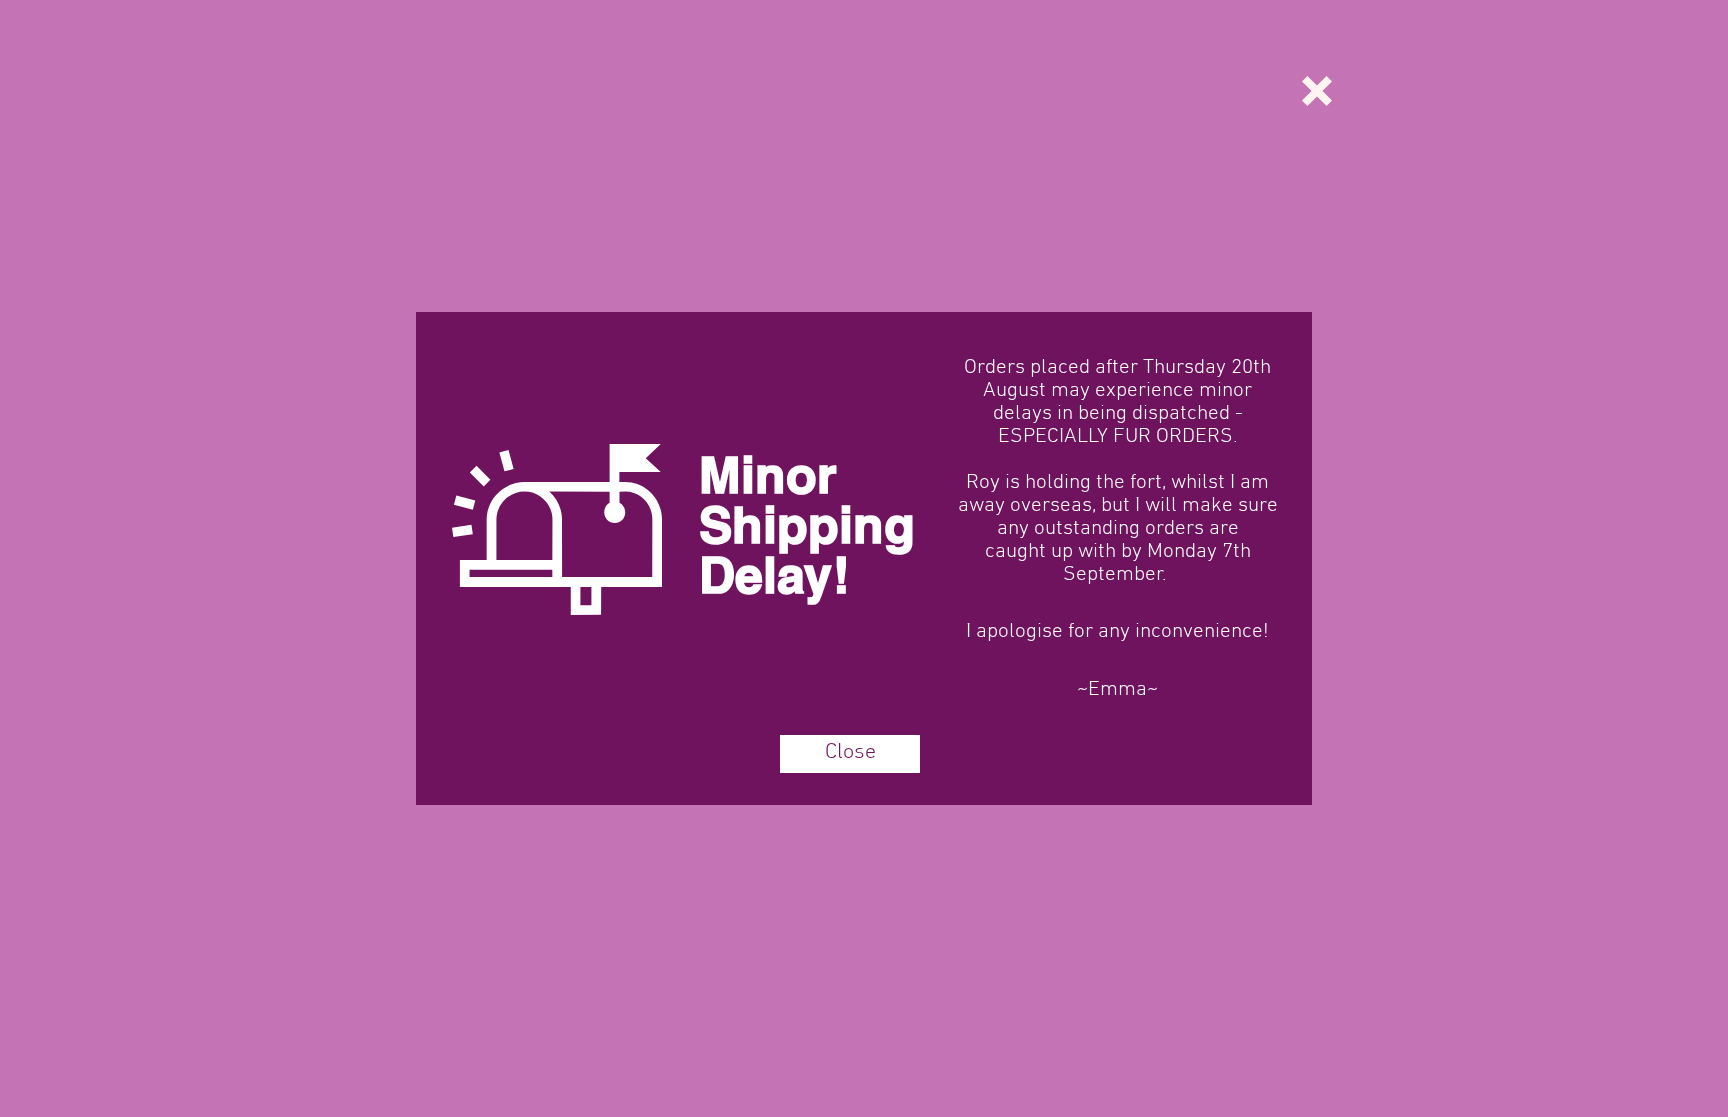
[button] (1317, 91)
